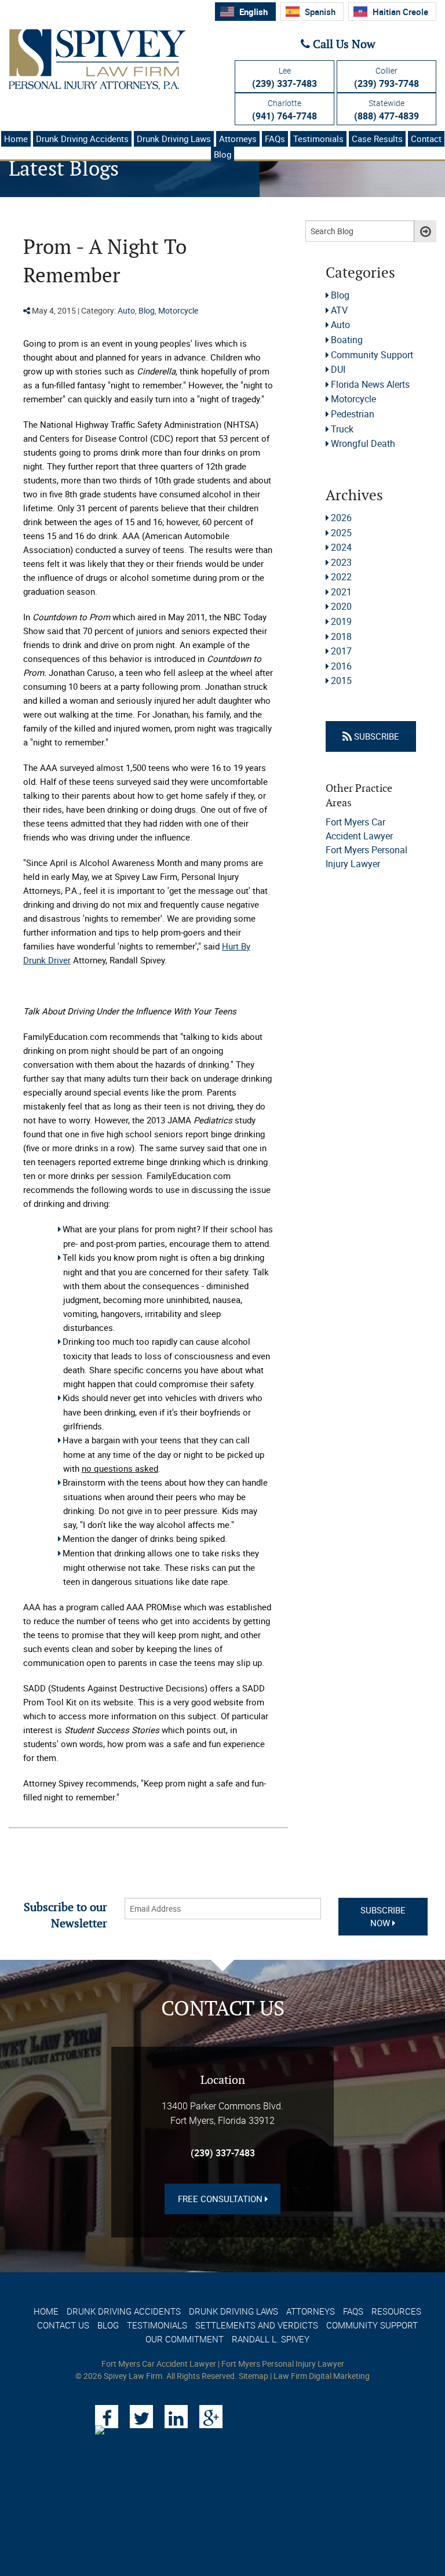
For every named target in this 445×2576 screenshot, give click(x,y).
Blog (222, 154)
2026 (341, 518)
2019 (341, 621)
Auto (126, 310)
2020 (341, 606)
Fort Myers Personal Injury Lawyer (283, 2364)
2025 (341, 533)
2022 (341, 577)
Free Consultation (221, 2199)
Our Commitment (185, 2339)
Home (16, 139)
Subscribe (375, 736)
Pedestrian (353, 414)
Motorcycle (178, 310)
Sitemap (253, 2376)
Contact (426, 139)
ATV (339, 310)
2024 (341, 547)
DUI (338, 369)
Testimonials (318, 139)
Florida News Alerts (370, 384)
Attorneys (238, 139)
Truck (342, 429)
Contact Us (63, 2325)
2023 (341, 562)
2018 (341, 636)
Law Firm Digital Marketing (322, 2376)
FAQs (275, 139)
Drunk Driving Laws (174, 139)
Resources (396, 2311)
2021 (341, 592)
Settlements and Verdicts (257, 2325)
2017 (341, 651)
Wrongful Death (363, 443)
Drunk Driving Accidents (82, 139)
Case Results (377, 139)
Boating (347, 340)
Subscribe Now (383, 1917)
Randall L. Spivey (271, 2339)
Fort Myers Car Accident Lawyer (159, 2364)
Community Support (372, 355)
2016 (341, 666)
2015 (341, 681)
